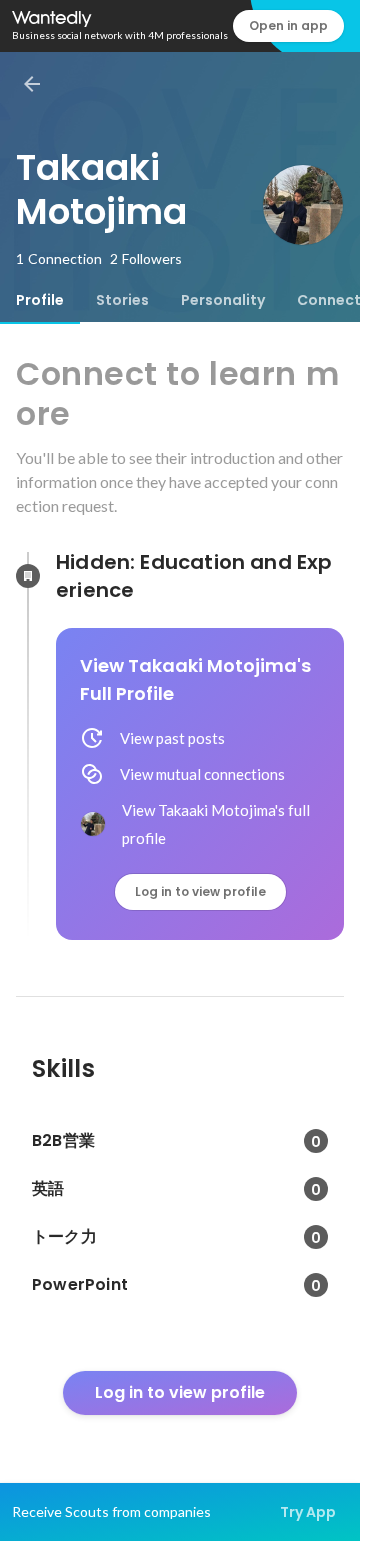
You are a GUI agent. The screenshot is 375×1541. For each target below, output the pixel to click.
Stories (122, 300)
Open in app (288, 25)
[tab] (40, 300)
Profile (40, 300)
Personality (223, 300)
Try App (308, 1512)
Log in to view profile (200, 891)
